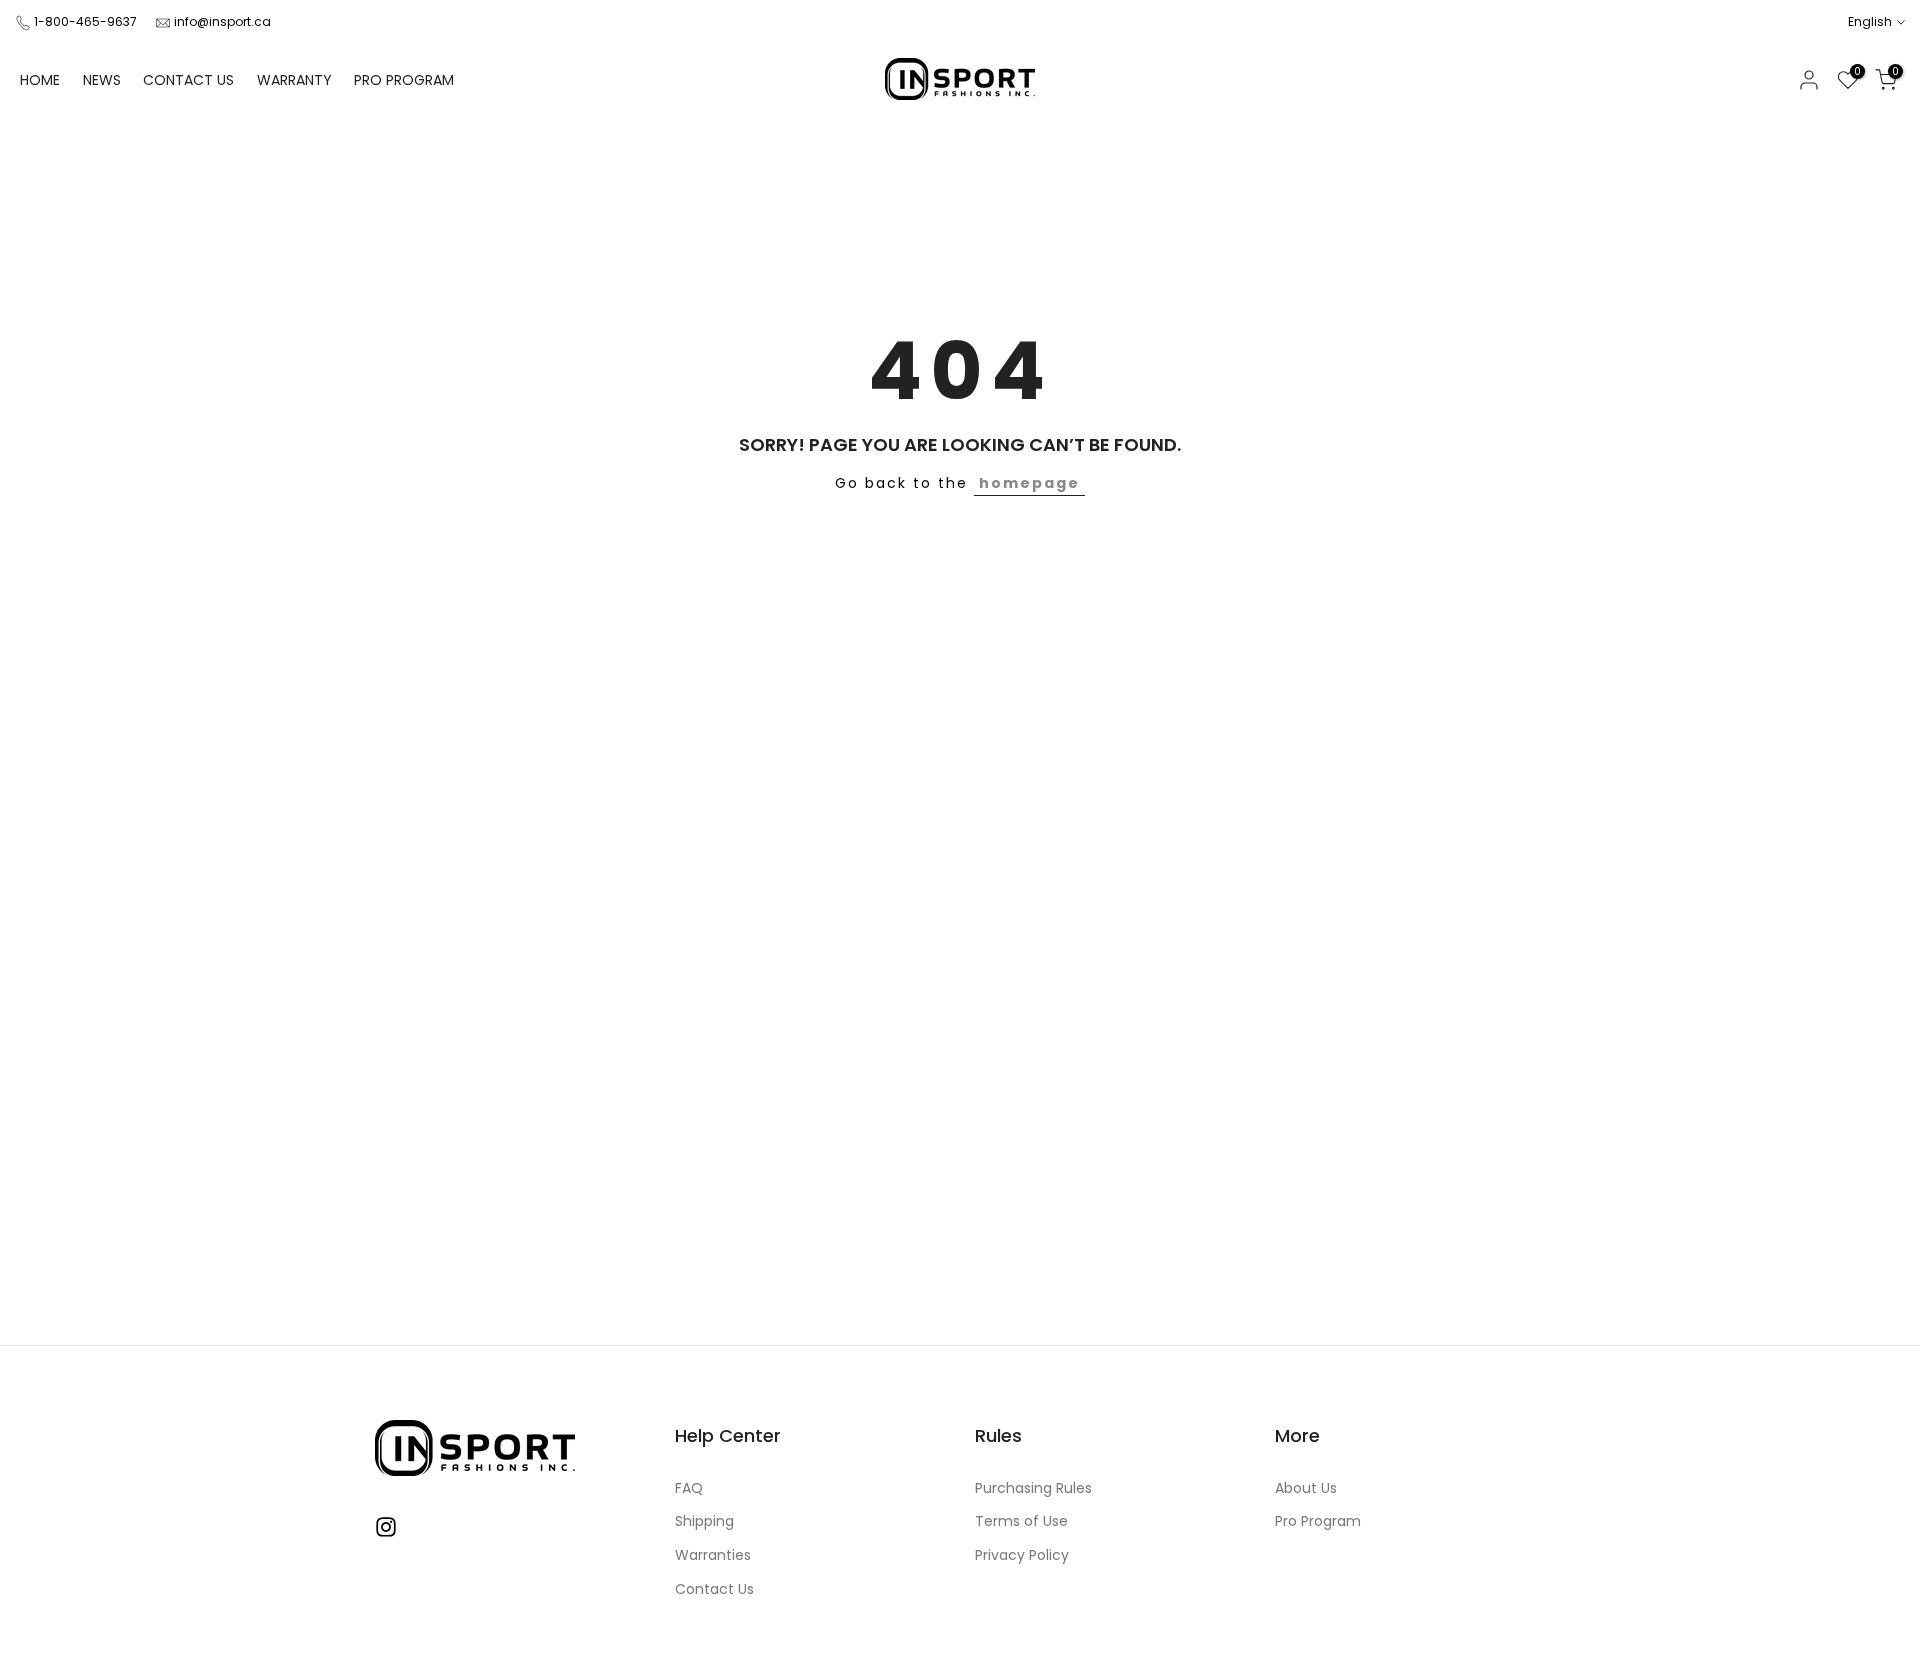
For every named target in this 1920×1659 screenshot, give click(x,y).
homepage (1029, 483)
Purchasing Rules (1033, 1488)
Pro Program (1318, 1521)
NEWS (102, 80)
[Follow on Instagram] (386, 1527)
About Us (1306, 1488)
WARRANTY (294, 80)
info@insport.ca (222, 21)
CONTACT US (188, 80)
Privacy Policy (1022, 1555)
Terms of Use (1021, 1521)
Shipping (704, 1521)
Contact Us (714, 1589)
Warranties (713, 1555)
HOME (40, 80)
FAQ (689, 1488)
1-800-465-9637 (85, 21)
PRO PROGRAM (404, 80)
